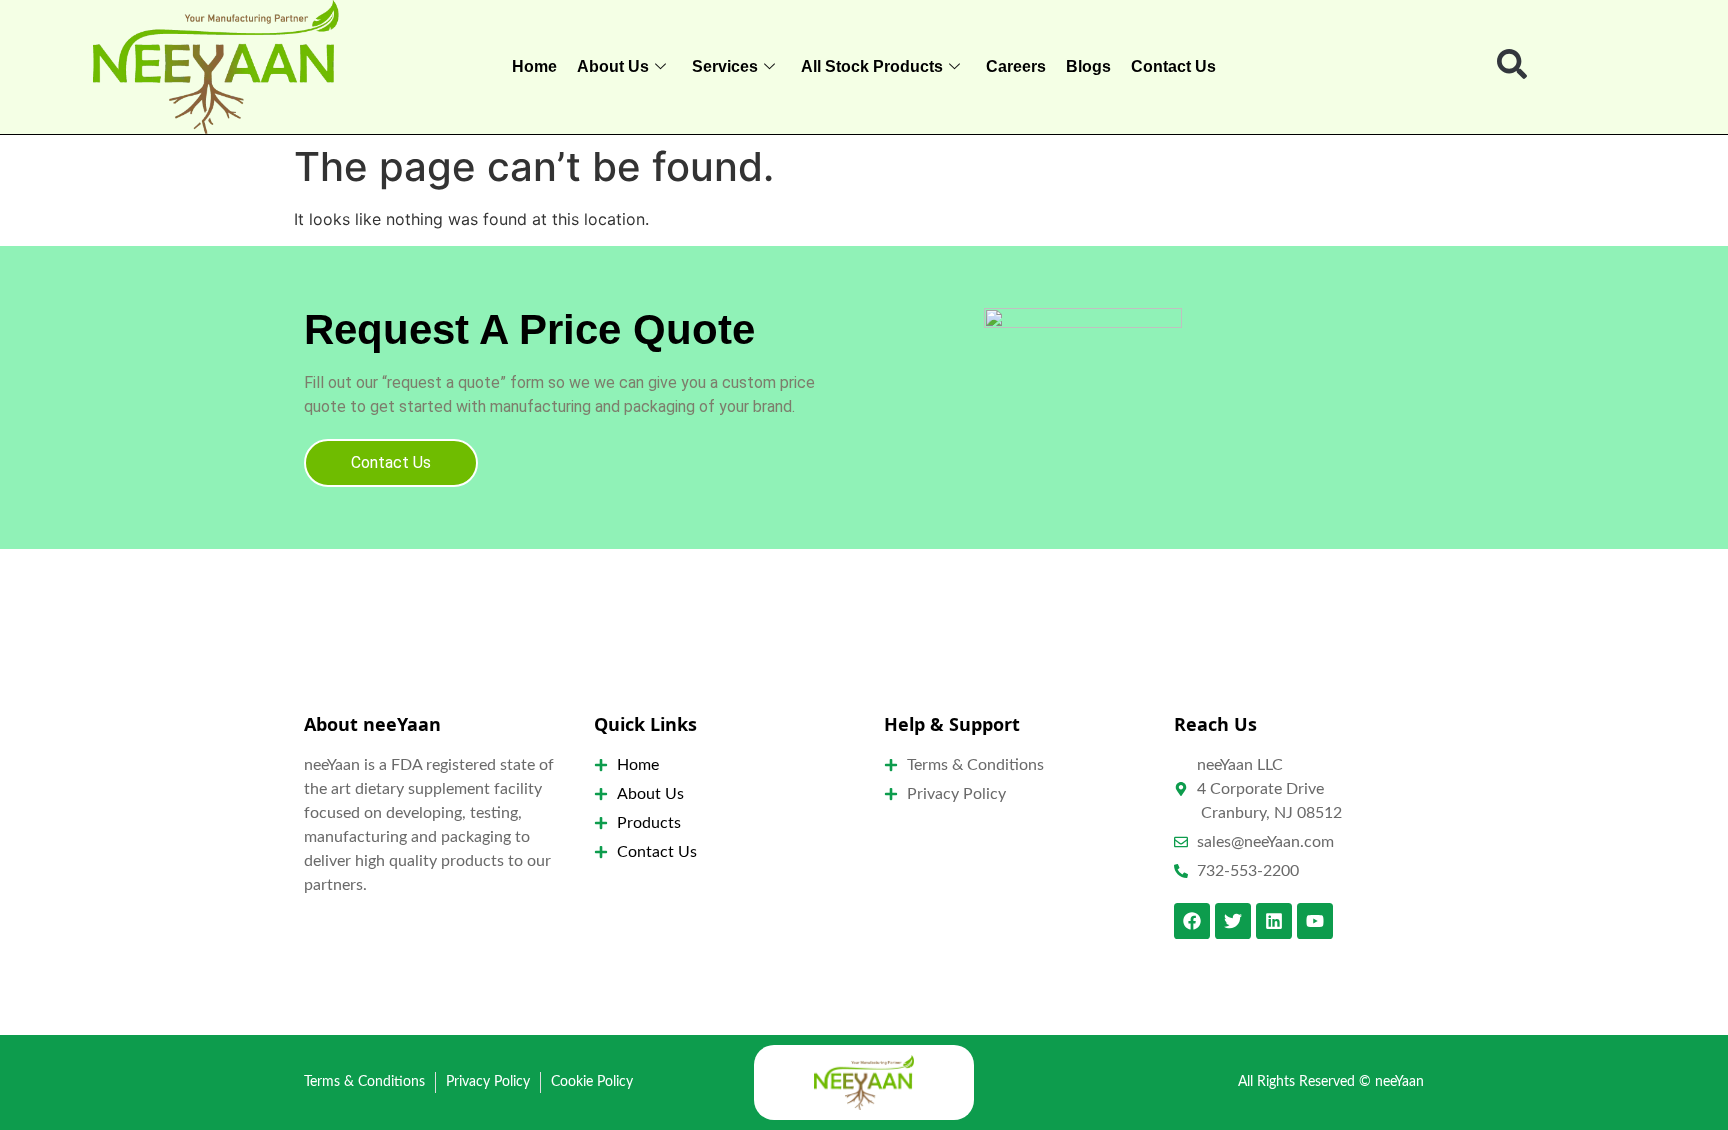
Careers (1016, 66)
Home (534, 66)
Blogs (1088, 66)
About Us (613, 66)
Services (725, 66)
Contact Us (1173, 66)
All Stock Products (872, 66)
